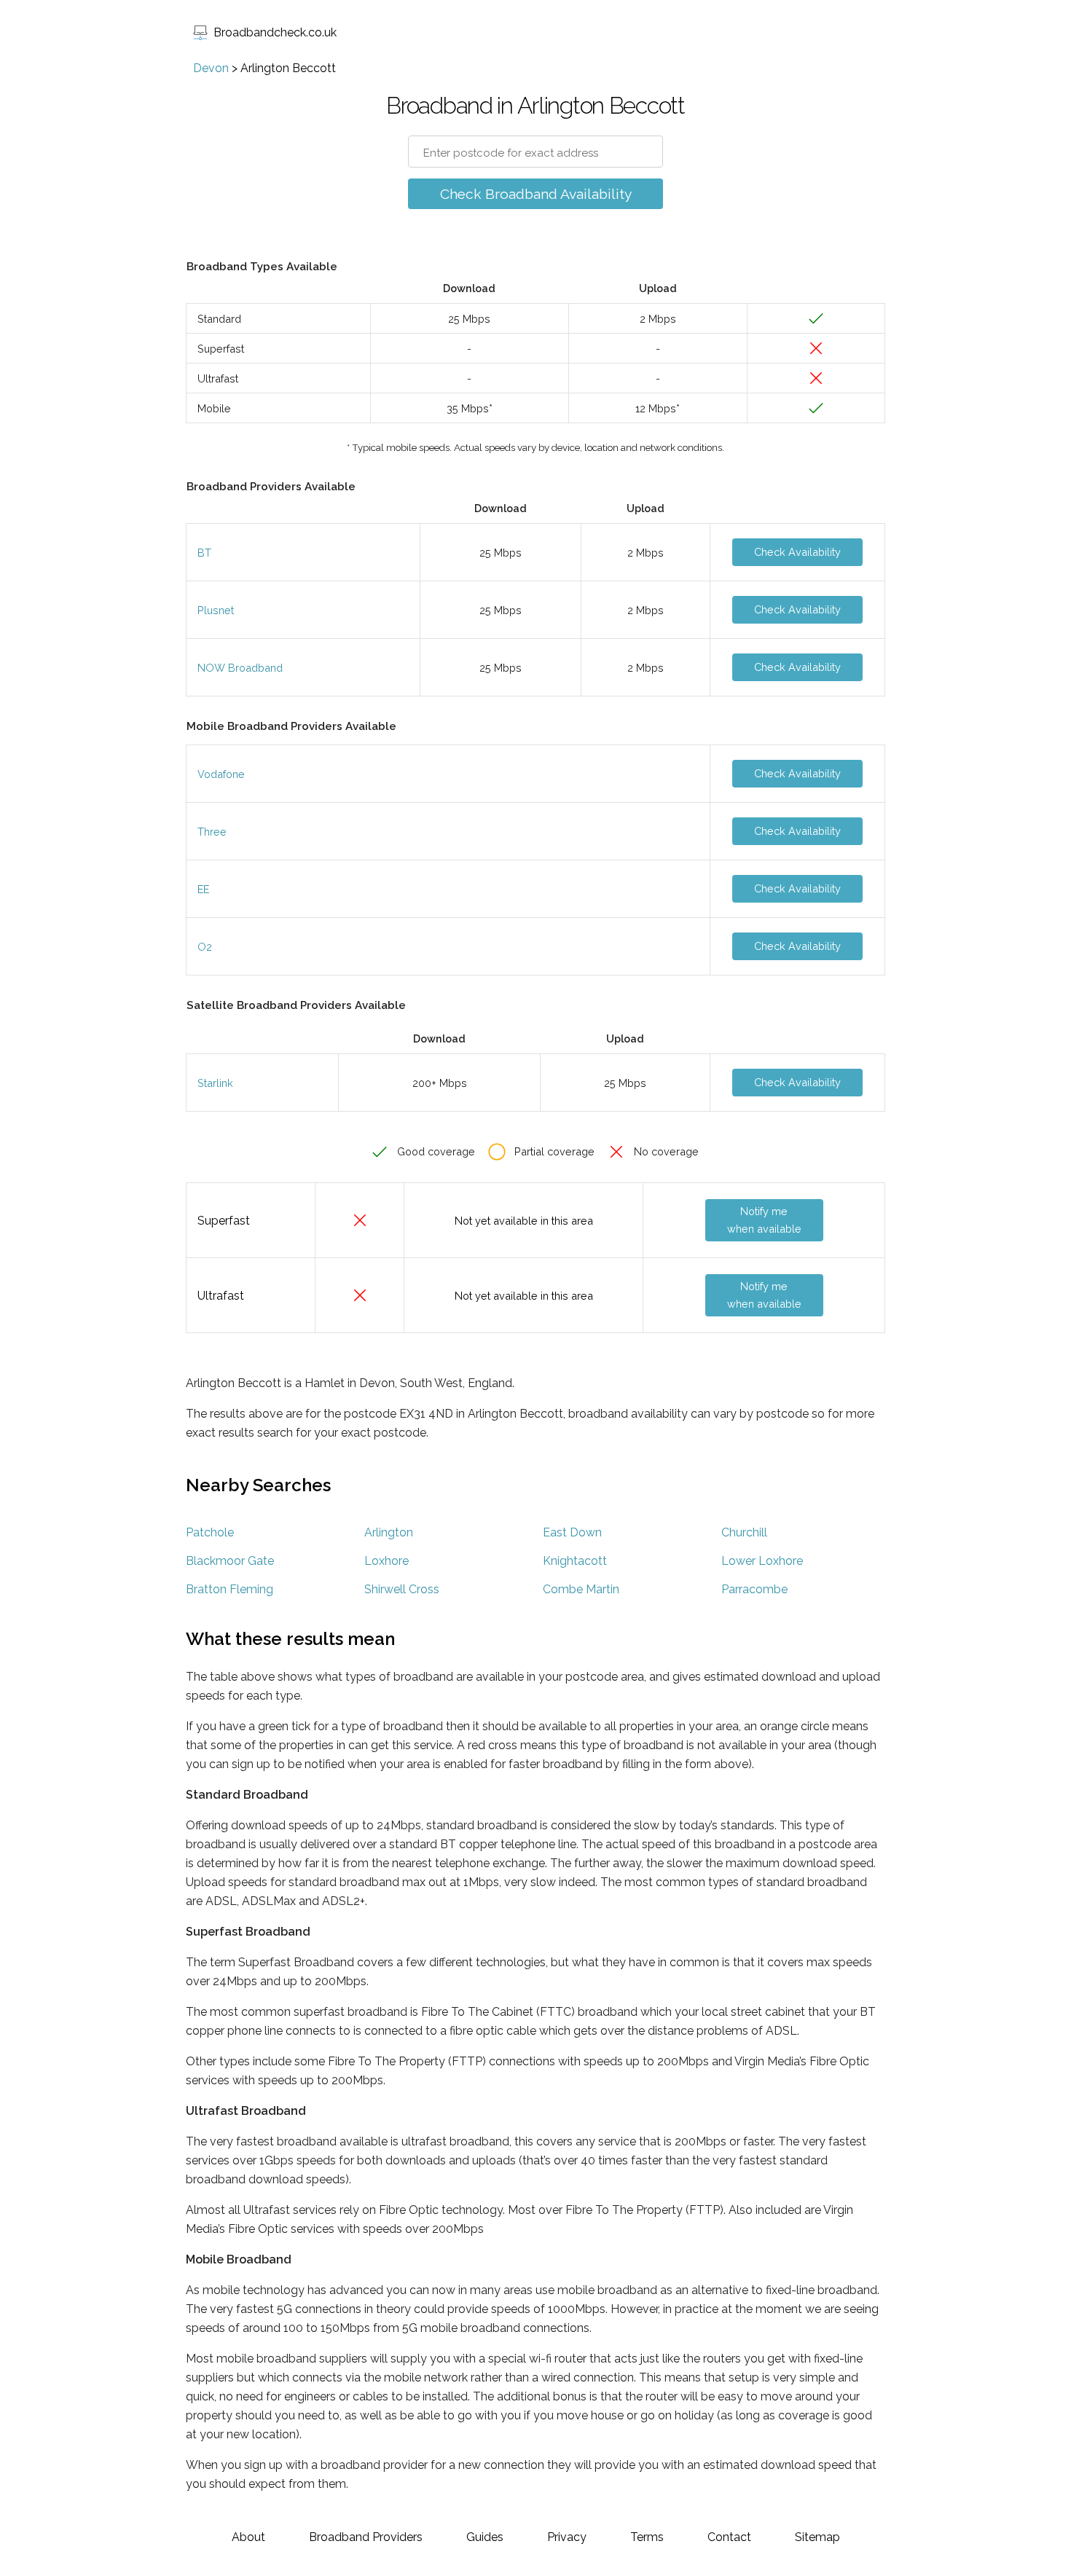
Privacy (567, 2537)
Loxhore (387, 1561)
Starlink (215, 1083)
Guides (485, 2537)
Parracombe (754, 1589)
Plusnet (216, 610)
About (248, 2537)
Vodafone (221, 774)
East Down (572, 1532)
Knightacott (575, 1561)
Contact (729, 2537)
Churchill (744, 1532)
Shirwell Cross (402, 1589)
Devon (211, 68)
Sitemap (817, 2537)
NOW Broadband (240, 668)
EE (203, 889)
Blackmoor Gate (230, 1561)
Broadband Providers (366, 2537)
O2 (205, 947)
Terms (647, 2537)
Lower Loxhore (762, 1561)
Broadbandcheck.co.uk (275, 32)
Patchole (210, 1532)
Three (212, 832)
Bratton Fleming (229, 1589)
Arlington (389, 1532)
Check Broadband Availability (536, 194)
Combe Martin (581, 1589)
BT (204, 553)
